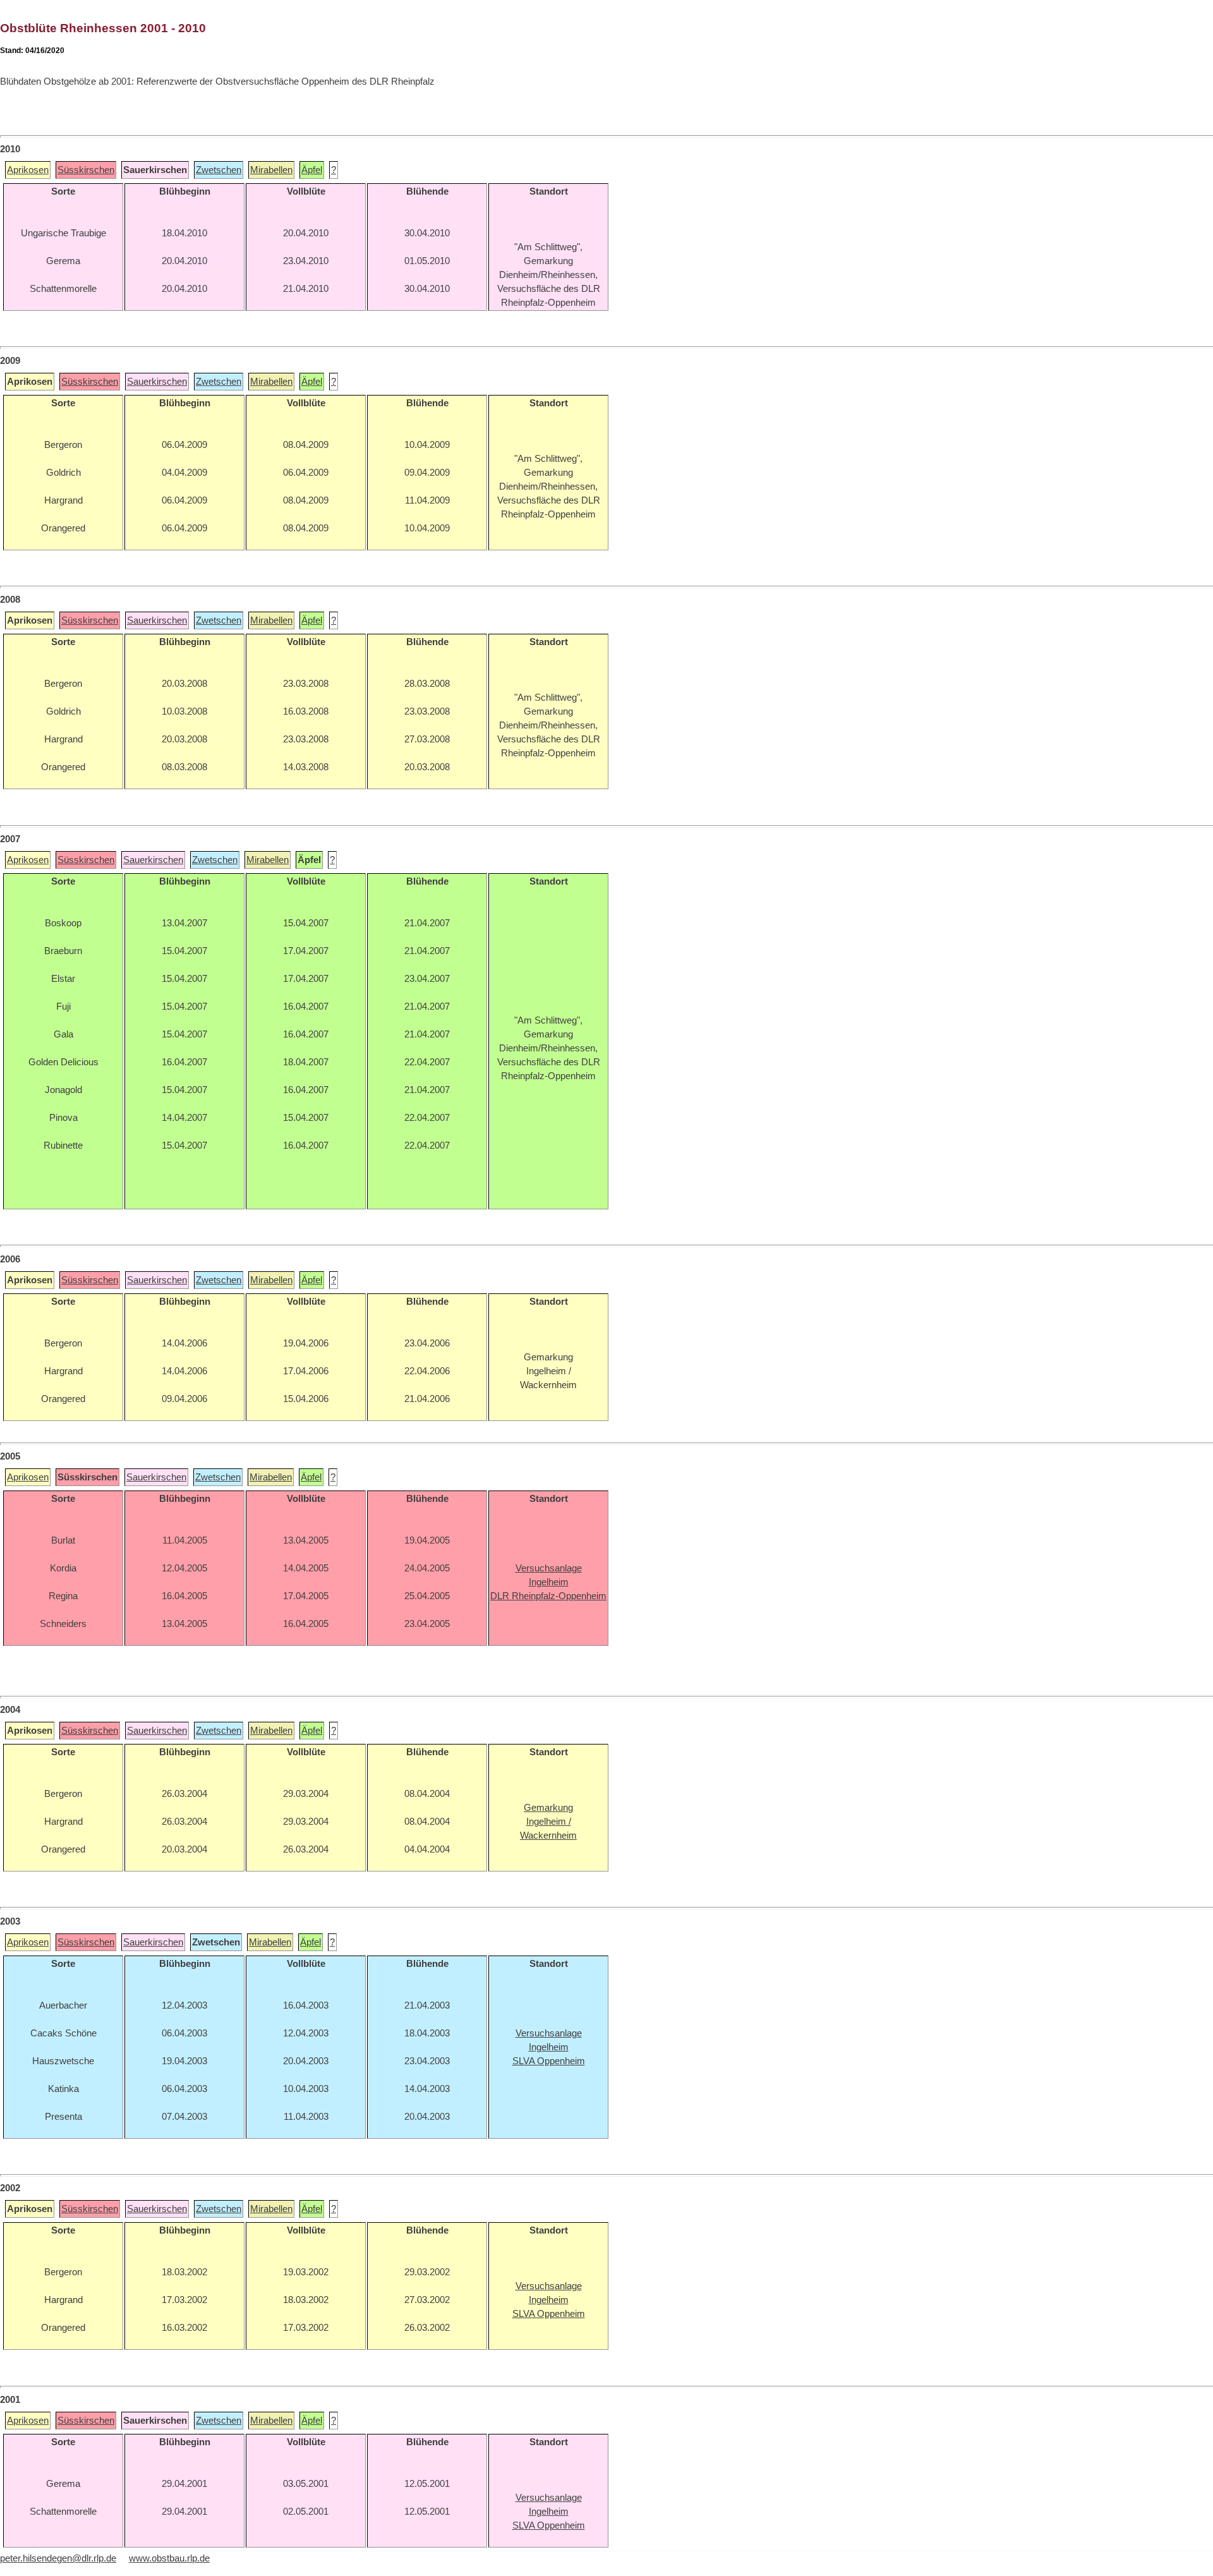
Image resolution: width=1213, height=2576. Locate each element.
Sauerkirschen (157, 382)
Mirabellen (271, 170)
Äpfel (312, 170)
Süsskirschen (86, 170)
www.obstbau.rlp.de (169, 2558)
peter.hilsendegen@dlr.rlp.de (58, 2558)
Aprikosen (28, 170)
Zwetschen (219, 170)
